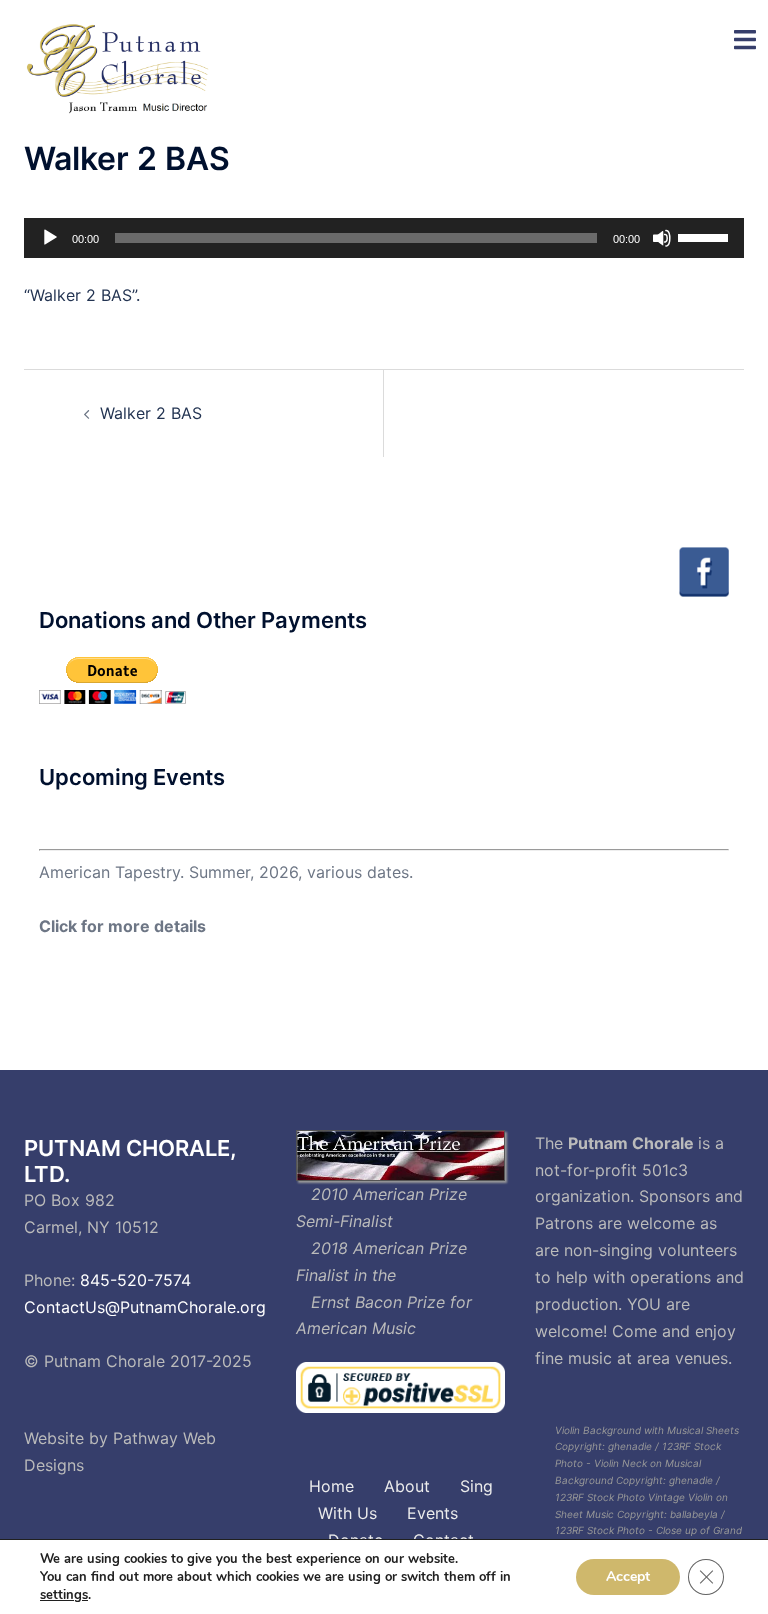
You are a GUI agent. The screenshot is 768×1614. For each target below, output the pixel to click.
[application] (384, 238)
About (407, 1486)
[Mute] (662, 238)
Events (432, 1513)
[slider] (706, 236)
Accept (628, 1576)
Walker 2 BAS (151, 413)
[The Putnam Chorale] (121, 68)
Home (331, 1486)
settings (64, 1595)
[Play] (50, 238)
